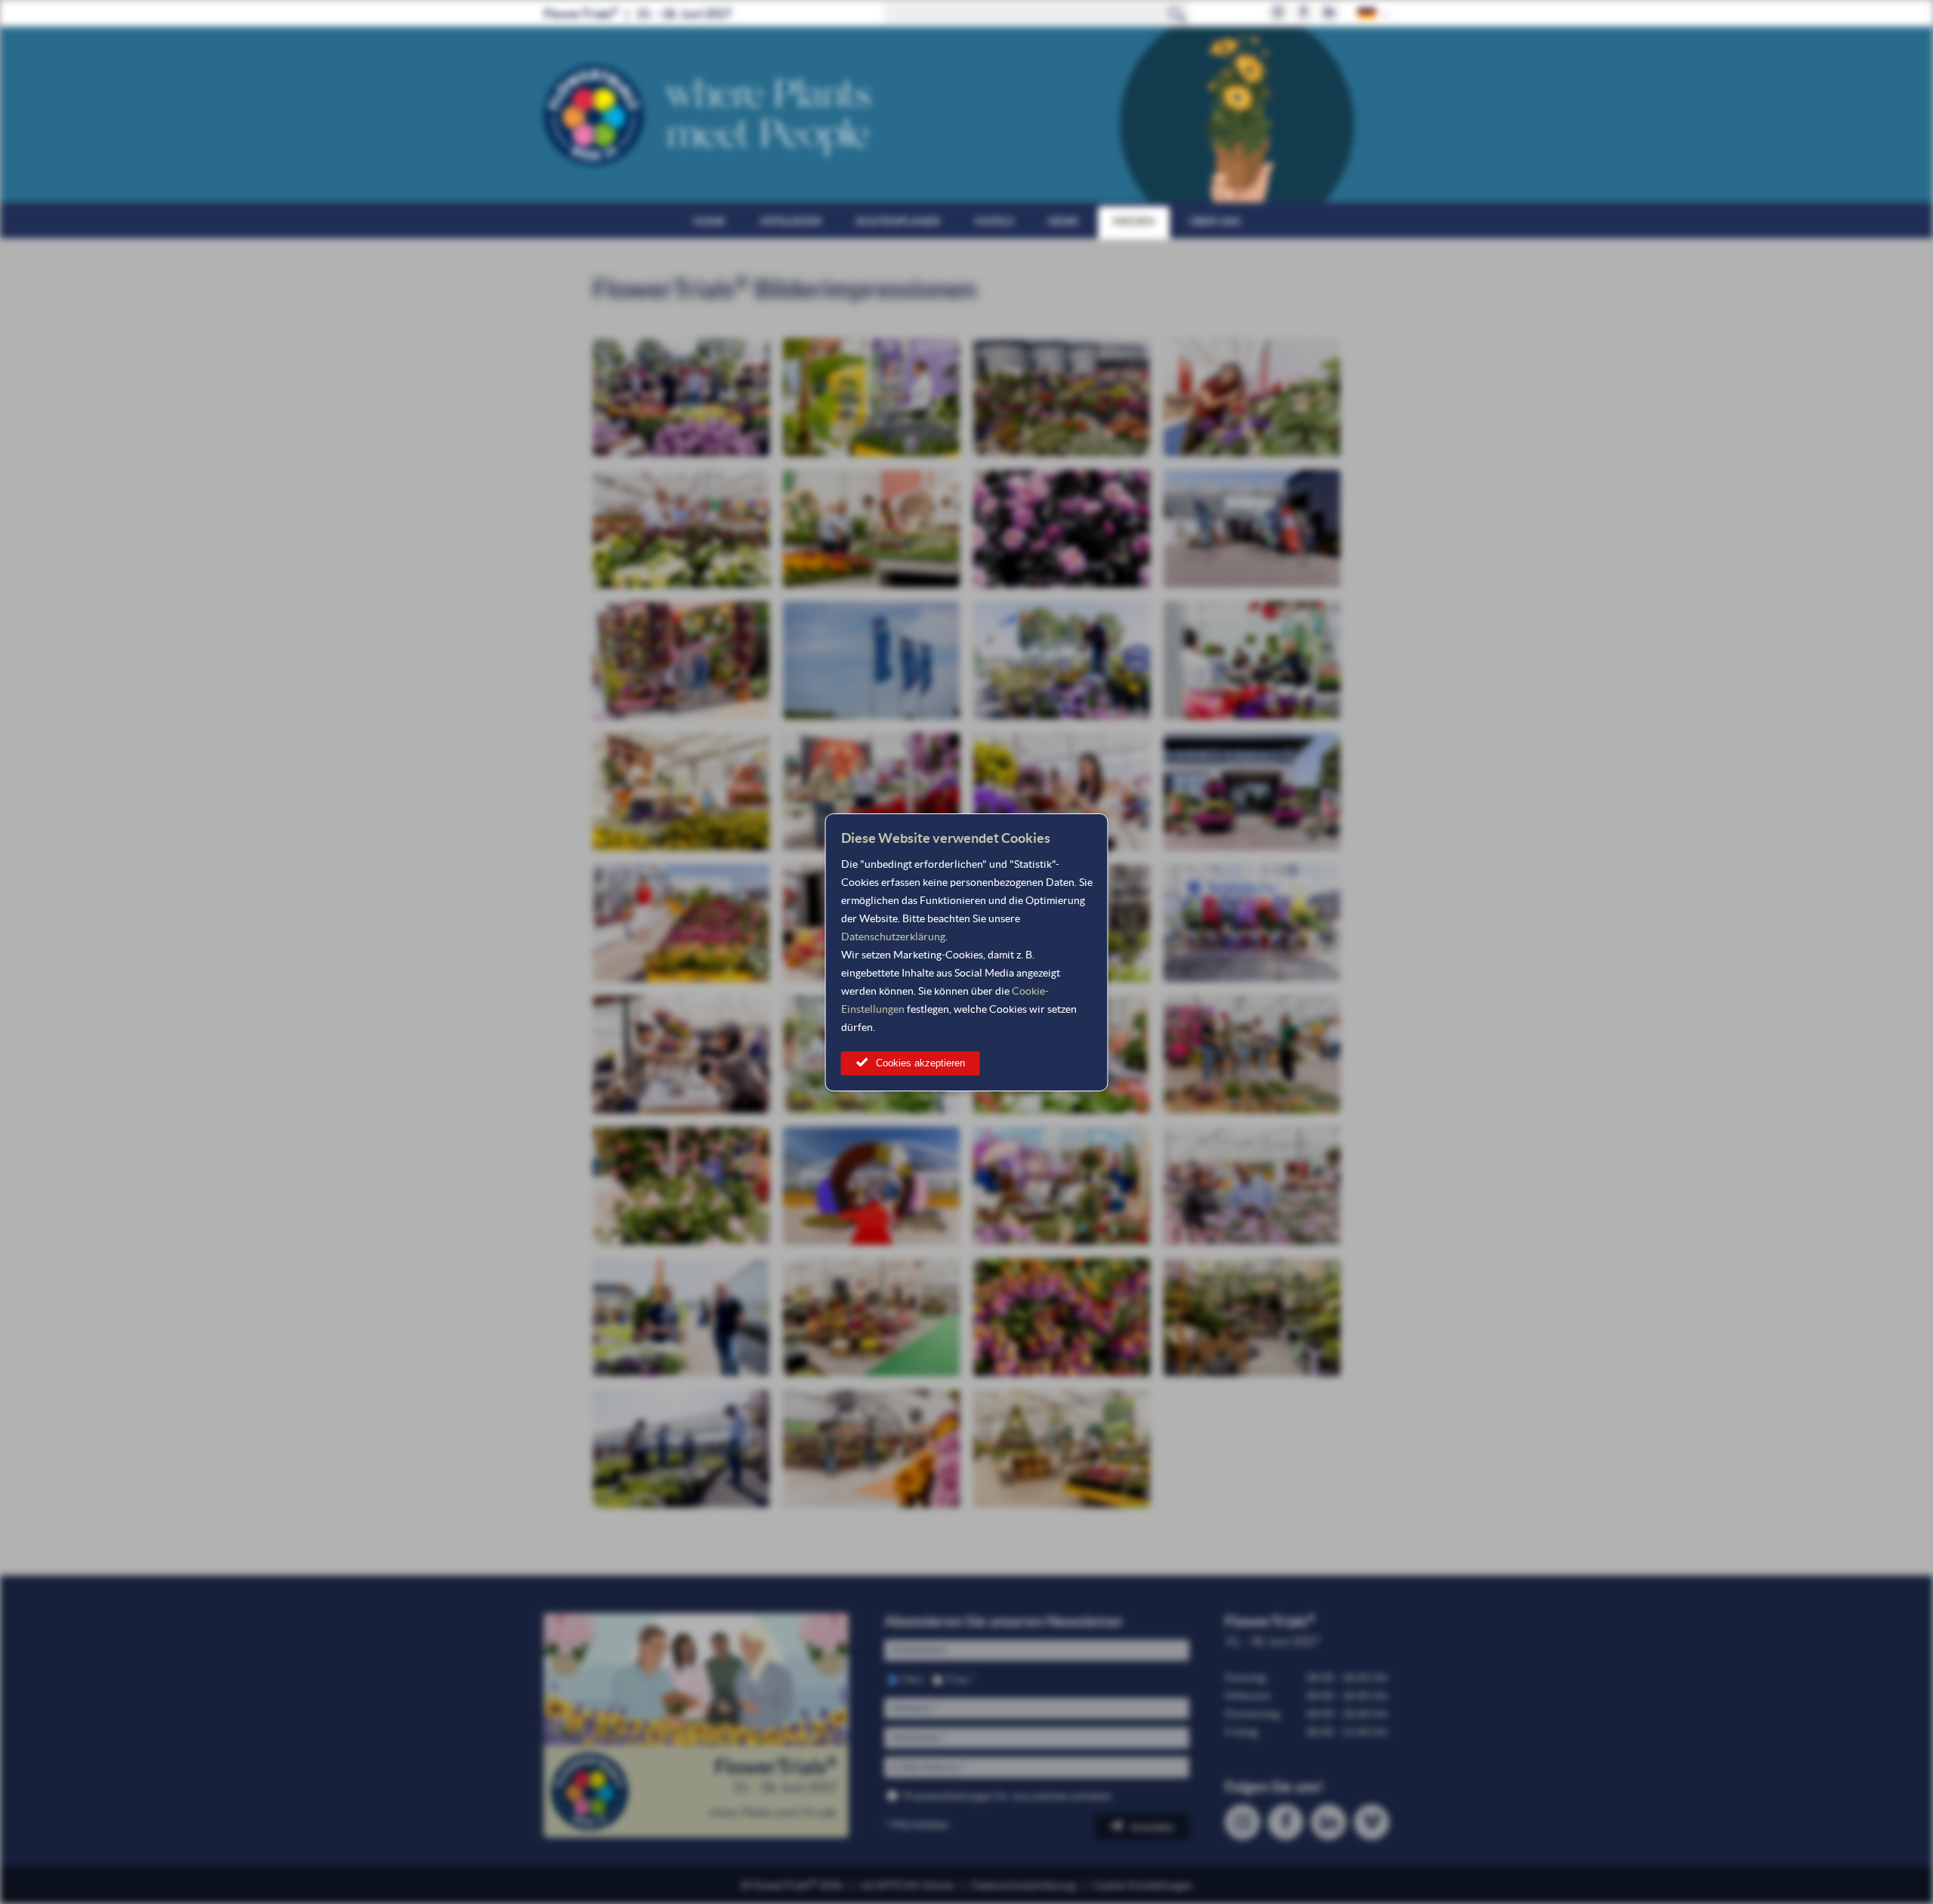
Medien (1134, 221)
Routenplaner (898, 221)
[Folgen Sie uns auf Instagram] (1278, 13)
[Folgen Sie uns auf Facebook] (1304, 13)
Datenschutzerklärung (893, 937)
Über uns (1215, 221)
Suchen (1177, 14)
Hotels (994, 221)
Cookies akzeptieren (920, 1063)
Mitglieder (791, 221)
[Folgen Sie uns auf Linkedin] (1329, 13)
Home (709, 221)
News (1063, 221)
